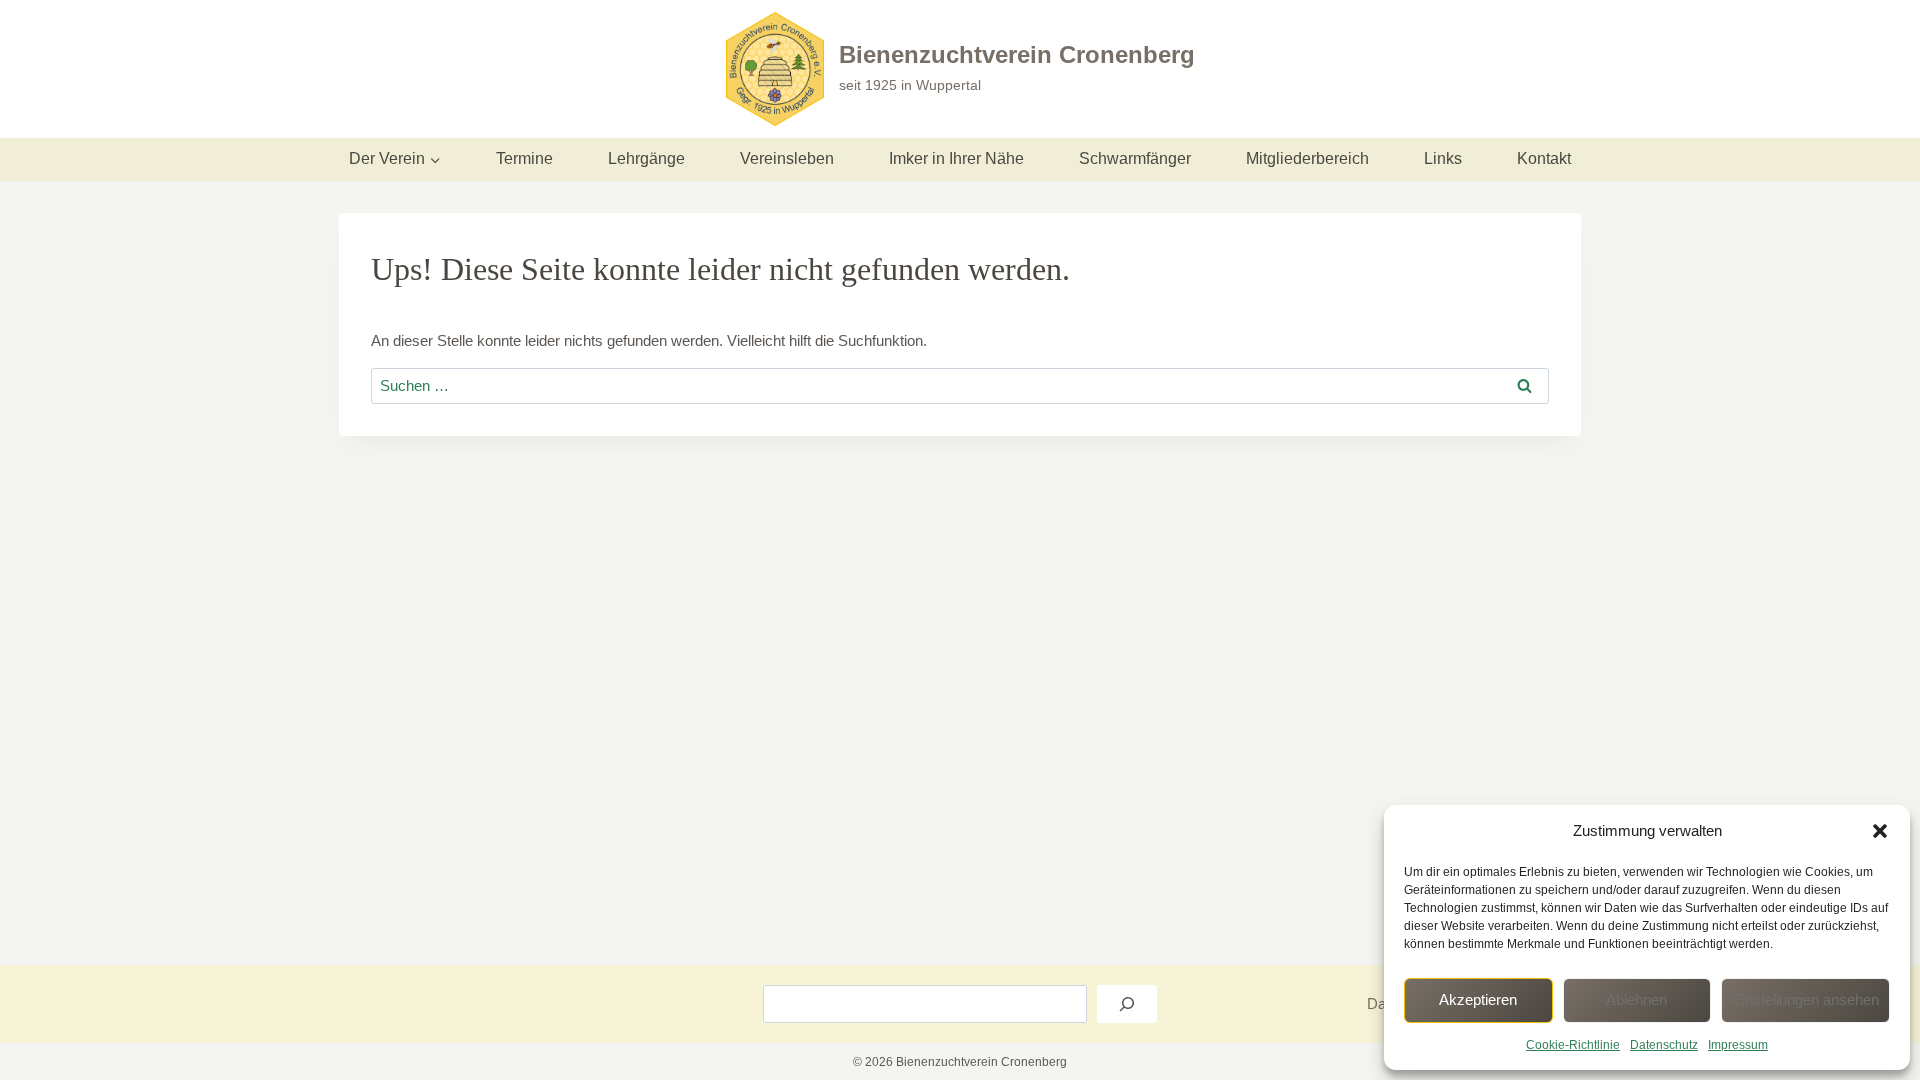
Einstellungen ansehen (1805, 999)
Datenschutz (1664, 1045)
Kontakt (1544, 158)
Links (1443, 158)
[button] (1880, 831)
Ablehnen (1636, 999)
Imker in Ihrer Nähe (956, 158)
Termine (524, 158)
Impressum (1738, 1045)
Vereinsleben (787, 158)
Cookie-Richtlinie (1573, 1045)
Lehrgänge (646, 158)
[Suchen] (1127, 1004)
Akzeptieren (1478, 999)
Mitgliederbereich (1307, 158)
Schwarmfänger (1135, 158)
